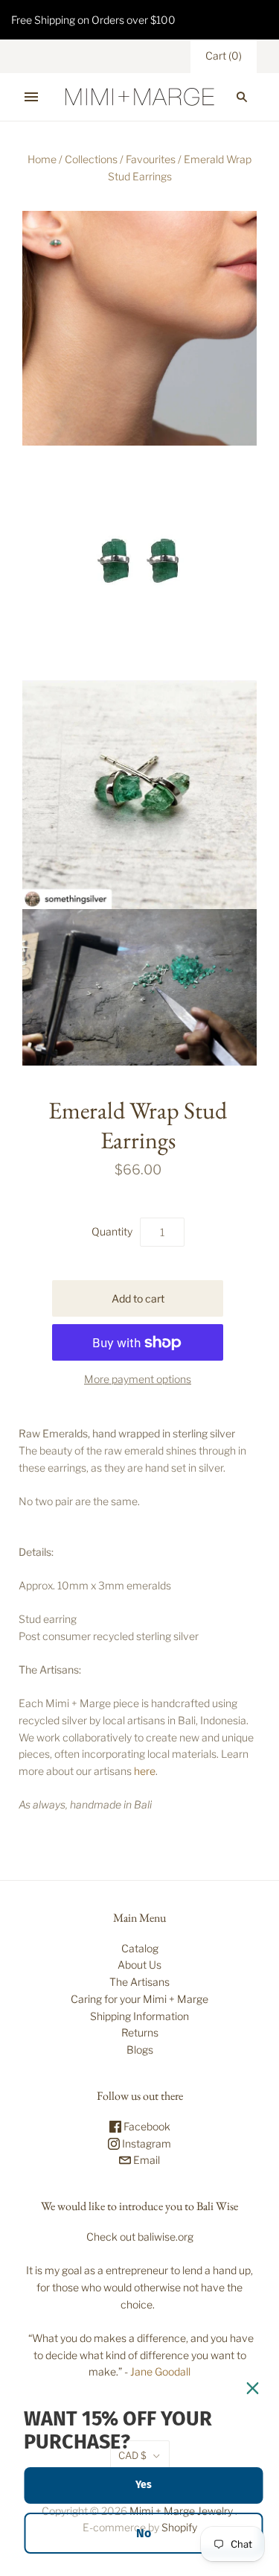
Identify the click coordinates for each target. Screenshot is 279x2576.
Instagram (145, 2143)
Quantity (112, 1231)
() (224, 56)
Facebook (146, 2126)
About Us (139, 1965)
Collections (91, 159)
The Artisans (139, 1982)
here (145, 1771)
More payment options (138, 1379)
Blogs (140, 2050)
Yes (144, 2485)
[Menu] (31, 97)
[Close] (252, 2388)
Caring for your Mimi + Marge (139, 1999)
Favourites (151, 159)
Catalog (140, 1948)
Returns (140, 2032)
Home (42, 159)
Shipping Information (139, 2016)
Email (145, 2160)
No (144, 2533)
